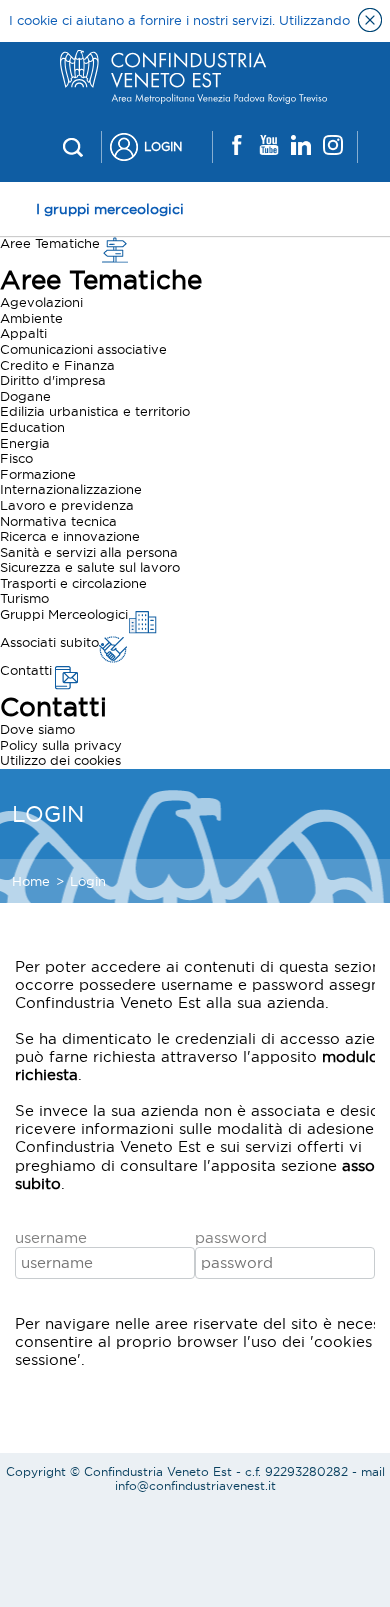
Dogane (25, 396)
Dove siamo (37, 729)
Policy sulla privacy (61, 745)
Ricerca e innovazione (70, 536)
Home (31, 881)
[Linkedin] (301, 146)
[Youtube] (269, 146)
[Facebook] (237, 146)
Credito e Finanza (57, 365)
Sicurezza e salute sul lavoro (90, 567)
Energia (25, 443)
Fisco (16, 458)
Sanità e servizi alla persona (89, 552)
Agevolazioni (41, 302)
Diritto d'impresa (53, 380)
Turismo (24, 598)
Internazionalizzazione (71, 489)
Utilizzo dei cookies (60, 760)
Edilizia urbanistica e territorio (95, 411)
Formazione (38, 474)
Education (32, 427)
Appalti (23, 333)
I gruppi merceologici (110, 209)
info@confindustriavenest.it (195, 1485)
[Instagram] (333, 146)
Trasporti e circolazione (73, 583)
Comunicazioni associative (83, 349)
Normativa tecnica (58, 521)
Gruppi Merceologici (64, 614)
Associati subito (49, 642)
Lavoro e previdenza (67, 505)
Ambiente (31, 318)
